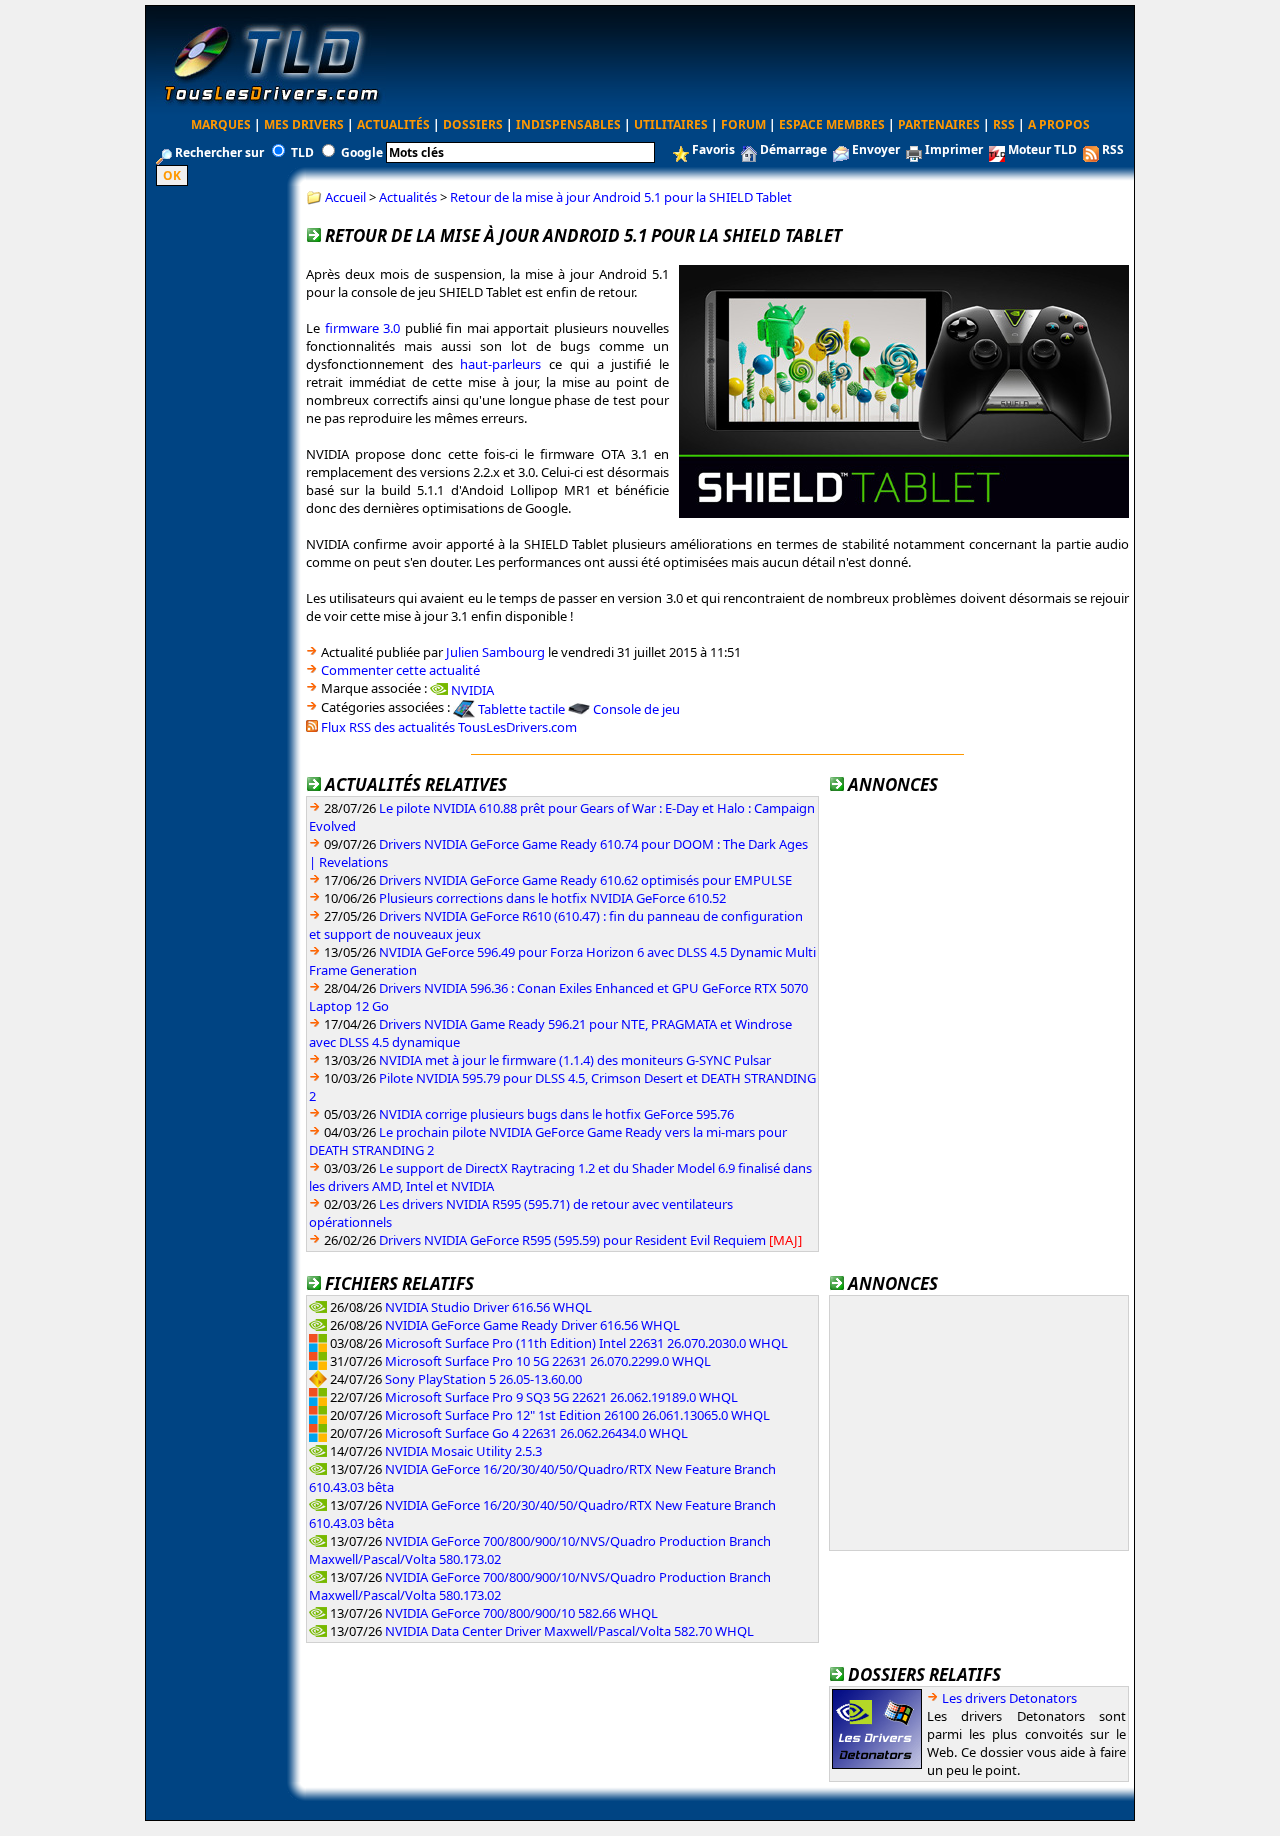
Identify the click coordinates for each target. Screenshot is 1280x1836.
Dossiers (473, 124)
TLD (302, 152)
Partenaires (939, 124)
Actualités (393, 124)
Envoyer (876, 149)
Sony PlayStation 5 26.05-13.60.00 (483, 1379)
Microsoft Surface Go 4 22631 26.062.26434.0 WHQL (536, 1433)
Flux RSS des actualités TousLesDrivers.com (449, 727)
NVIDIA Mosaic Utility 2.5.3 (463, 1451)
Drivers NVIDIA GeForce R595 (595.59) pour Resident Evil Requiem (572, 1240)
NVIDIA (472, 689)
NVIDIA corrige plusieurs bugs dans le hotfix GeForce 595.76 (556, 1114)
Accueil (345, 197)
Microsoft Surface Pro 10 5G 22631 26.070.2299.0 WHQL (548, 1361)
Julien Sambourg (495, 652)
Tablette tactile (521, 709)
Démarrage (793, 149)
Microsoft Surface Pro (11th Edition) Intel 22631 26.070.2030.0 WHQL (586, 1343)
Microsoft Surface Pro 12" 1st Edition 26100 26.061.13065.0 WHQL (577, 1415)
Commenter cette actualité (400, 670)
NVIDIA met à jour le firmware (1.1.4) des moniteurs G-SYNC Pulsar (575, 1060)
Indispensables (568, 124)
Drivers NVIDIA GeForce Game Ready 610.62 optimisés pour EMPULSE (585, 880)
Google (362, 152)
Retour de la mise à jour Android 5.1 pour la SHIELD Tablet (621, 197)
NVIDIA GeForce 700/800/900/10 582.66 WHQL (521, 1613)
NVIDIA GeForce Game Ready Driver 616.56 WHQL (532, 1325)
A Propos (1059, 124)
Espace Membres (832, 124)
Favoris (713, 149)
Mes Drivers (304, 124)
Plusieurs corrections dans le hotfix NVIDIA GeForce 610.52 (552, 898)
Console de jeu (636, 709)
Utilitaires (671, 124)
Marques (221, 124)
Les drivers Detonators (1009, 1698)
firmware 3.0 (363, 328)
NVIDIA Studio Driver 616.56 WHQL (488, 1307)
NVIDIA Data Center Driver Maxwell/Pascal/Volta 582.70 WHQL (569, 1631)
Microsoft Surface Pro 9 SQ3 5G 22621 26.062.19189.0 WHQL (561, 1397)
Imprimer (954, 149)
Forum (743, 124)
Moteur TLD (1042, 149)
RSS (1004, 124)
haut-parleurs (500, 364)
